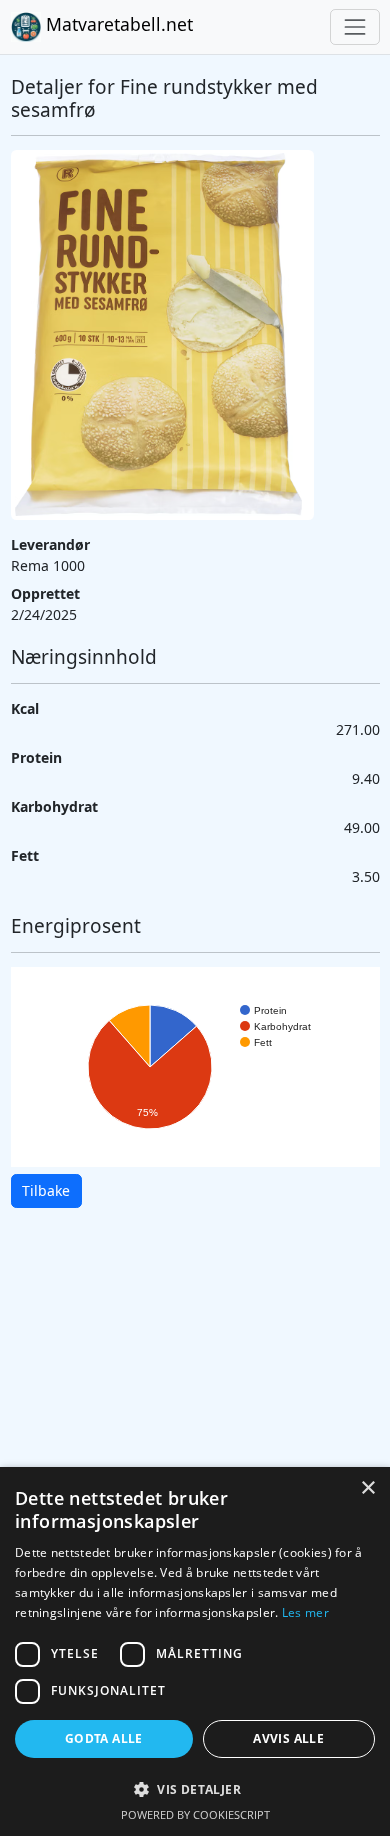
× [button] (367, 1488)
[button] (195, 1789)
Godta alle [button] (104, 1738)
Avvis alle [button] (288, 1738)
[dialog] (195, 1651)
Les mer (305, 1612)
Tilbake (46, 1190)
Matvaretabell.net (117, 24)
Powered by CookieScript (195, 1814)
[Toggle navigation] (354, 26)
